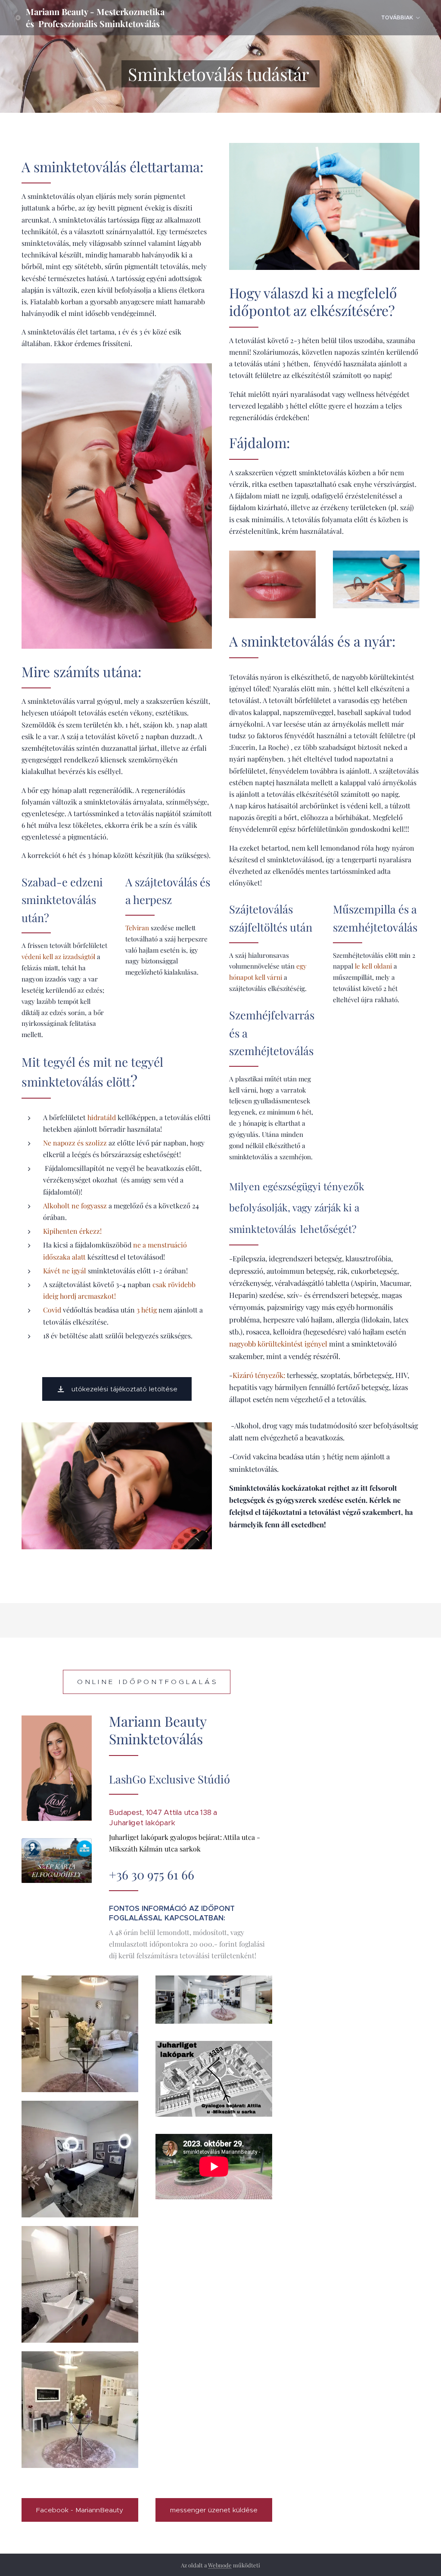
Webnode (220, 2565)
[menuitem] (400, 18)
